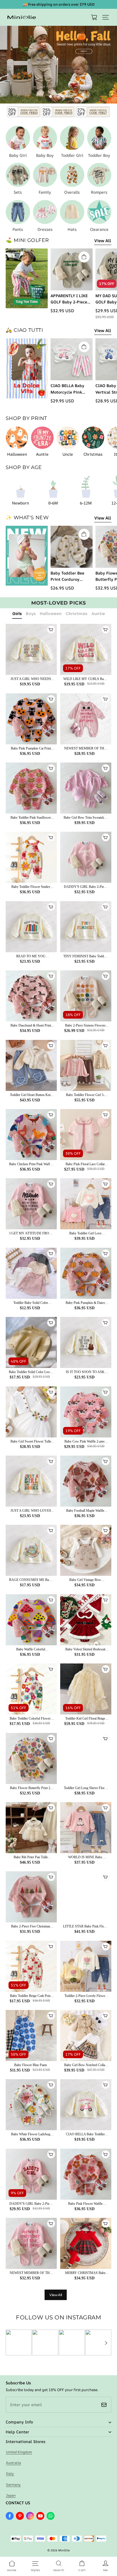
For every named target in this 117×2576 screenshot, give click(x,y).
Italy (10, 2473)
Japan (11, 2495)
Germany (13, 2485)
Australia (13, 2463)
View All (103, 241)
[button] (106, 17)
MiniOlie (64, 2550)
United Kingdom (19, 2452)
